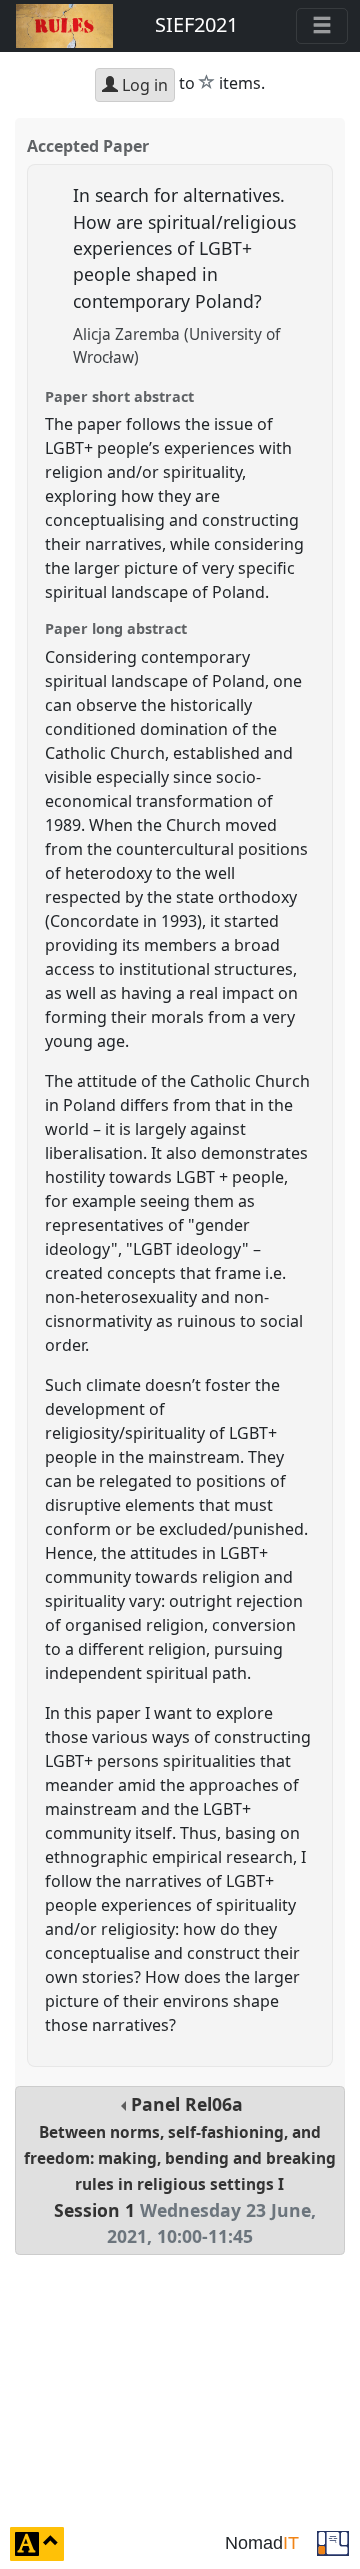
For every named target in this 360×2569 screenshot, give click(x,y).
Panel (180, 2170)
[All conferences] (333, 2542)
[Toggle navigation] (322, 26)
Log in (143, 85)
